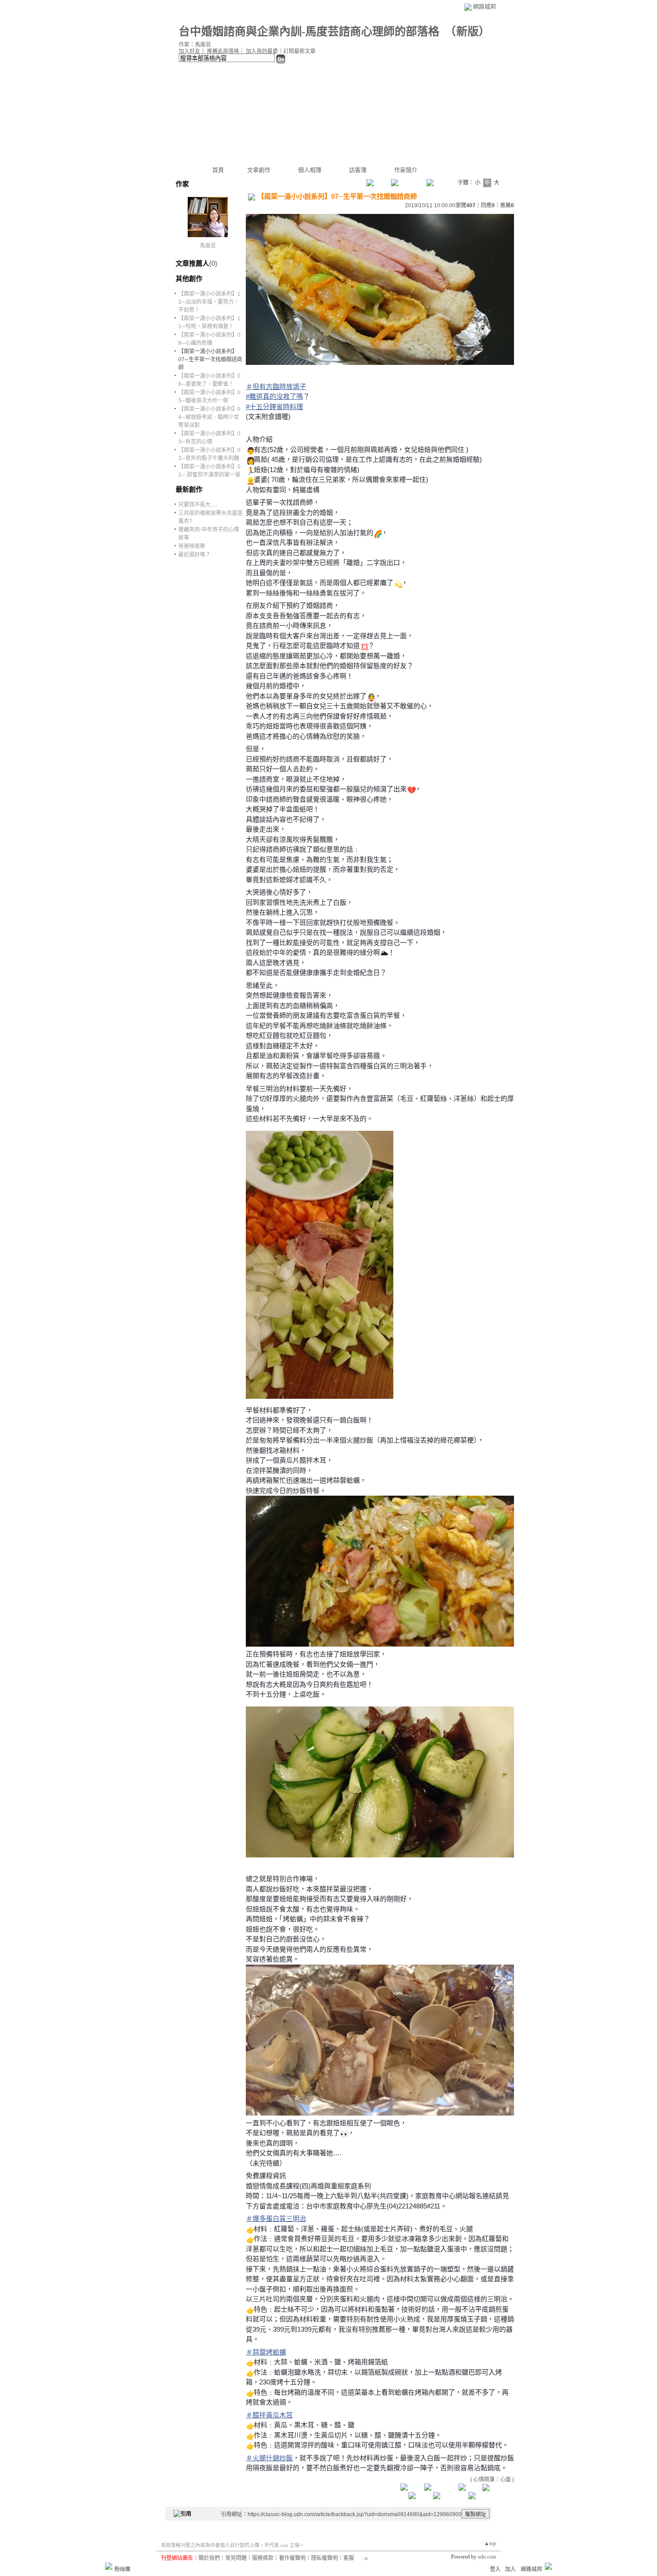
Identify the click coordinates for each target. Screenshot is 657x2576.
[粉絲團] (109, 2566)
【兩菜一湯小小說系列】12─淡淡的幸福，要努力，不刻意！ (209, 302)
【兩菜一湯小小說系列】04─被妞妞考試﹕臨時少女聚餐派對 (209, 417)
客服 (349, 2558)
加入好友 (190, 51)
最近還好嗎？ (194, 555)
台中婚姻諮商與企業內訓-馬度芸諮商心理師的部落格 (309, 31)
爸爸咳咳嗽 (192, 546)
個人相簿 (310, 170)
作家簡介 (406, 170)
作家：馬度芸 (195, 45)
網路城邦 (484, 6)
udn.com (487, 2557)
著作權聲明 (292, 2558)
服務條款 (263, 2558)
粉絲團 (122, 2569)
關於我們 (209, 2558)
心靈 (505, 2480)
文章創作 (259, 170)
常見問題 (236, 2558)
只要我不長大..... (198, 505)
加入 (510, 2569)
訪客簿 (358, 170)
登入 (495, 2569)
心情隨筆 (484, 2480)
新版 (467, 31)
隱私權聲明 (324, 2558)
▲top (490, 2543)
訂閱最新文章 (299, 51)
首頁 (218, 170)
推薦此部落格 (223, 51)
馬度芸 (208, 246)
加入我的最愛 (262, 51)
